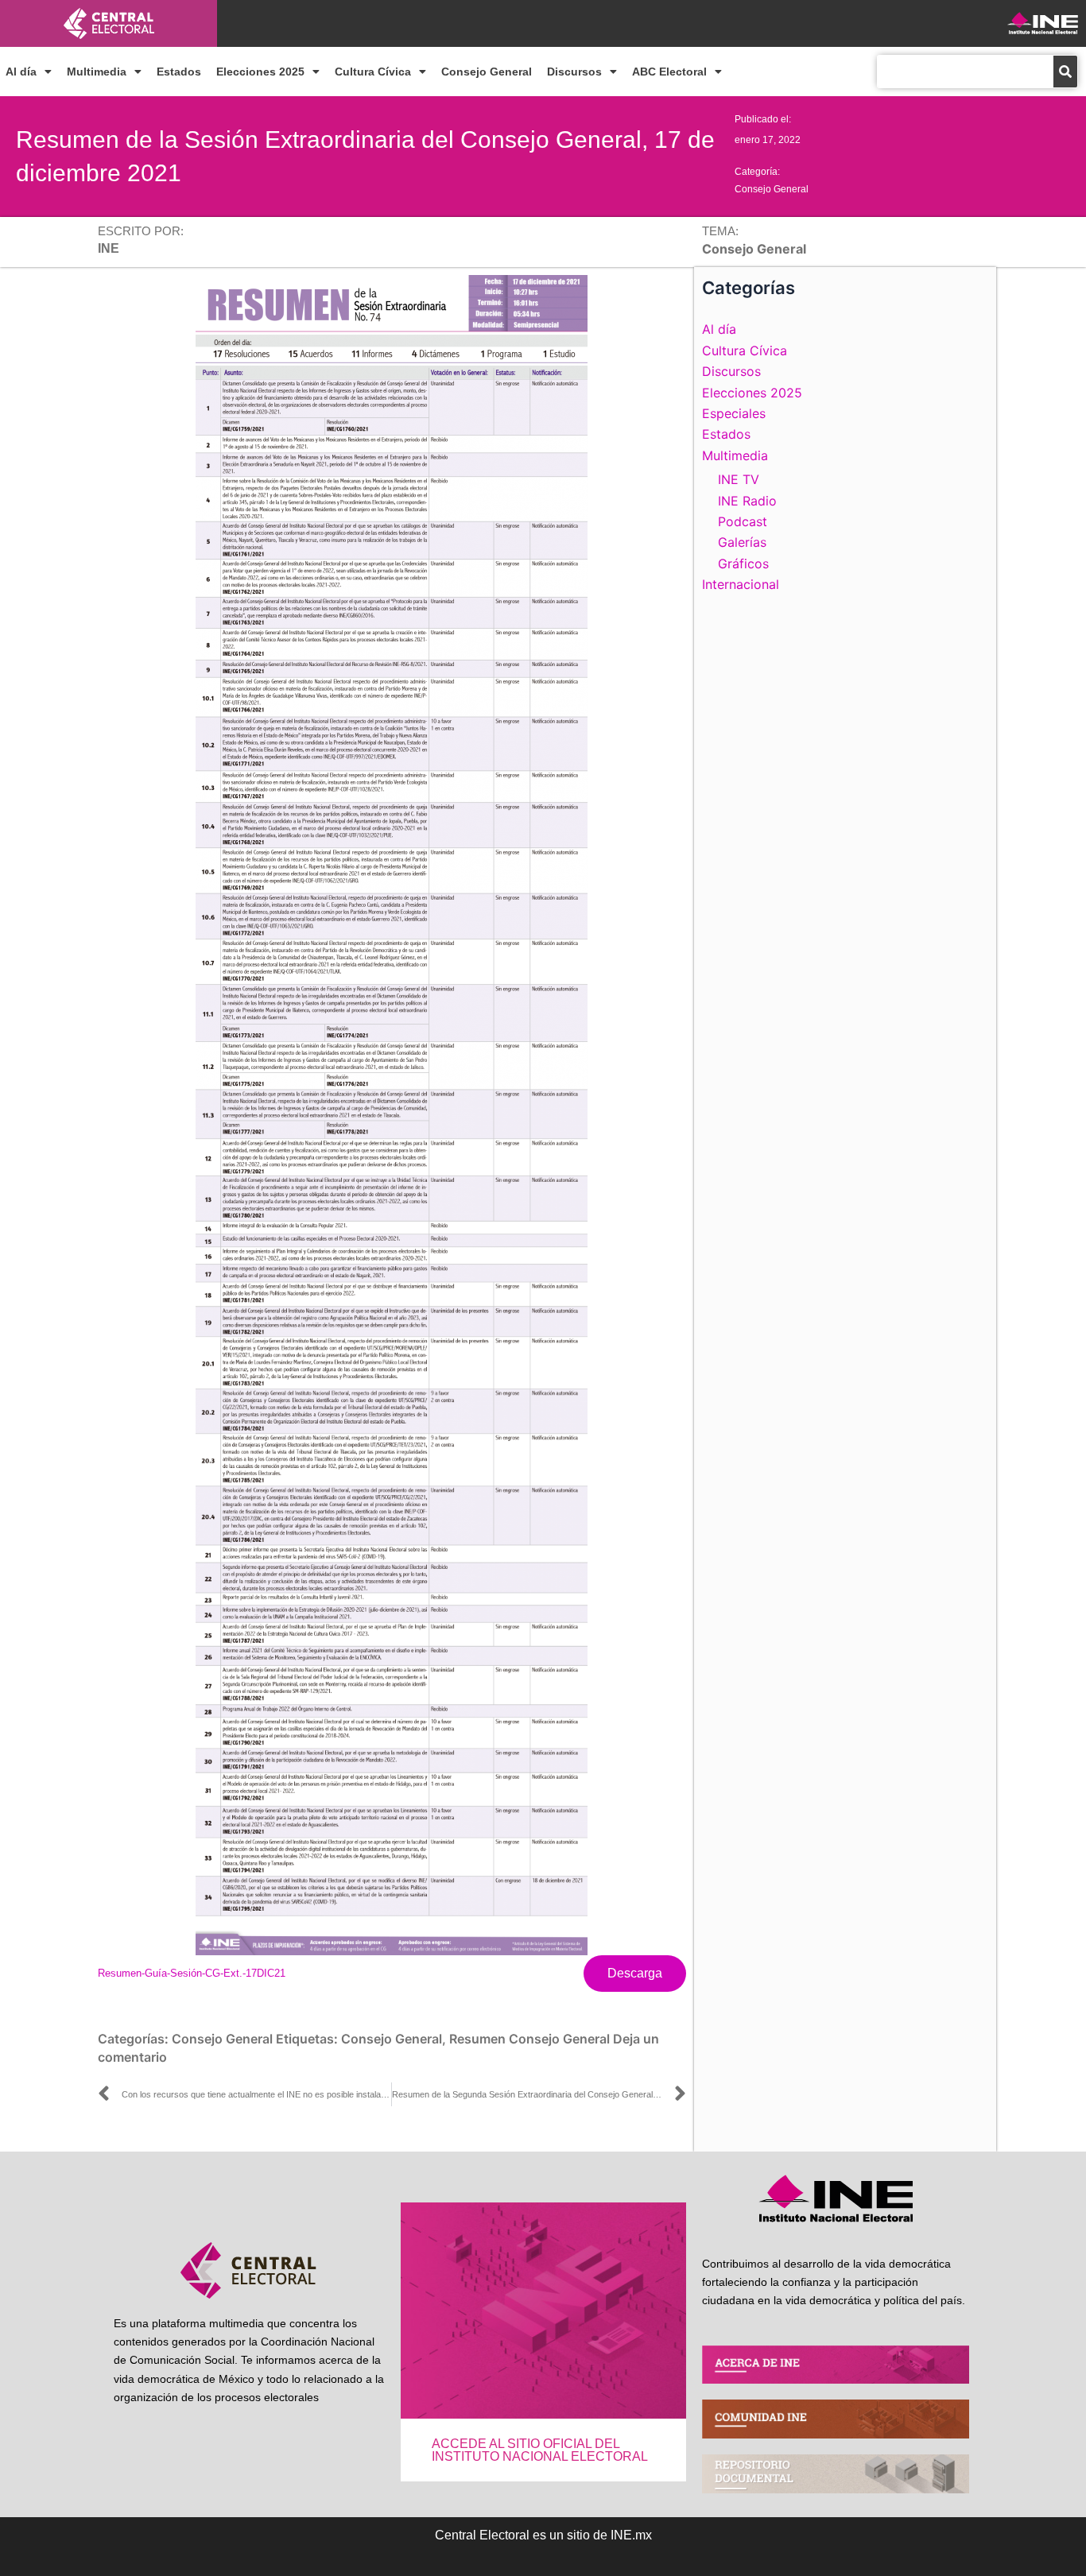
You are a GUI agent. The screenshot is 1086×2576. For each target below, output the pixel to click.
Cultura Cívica (373, 72)
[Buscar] (1065, 72)
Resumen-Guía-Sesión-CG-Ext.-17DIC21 (192, 1973)
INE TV (739, 479)
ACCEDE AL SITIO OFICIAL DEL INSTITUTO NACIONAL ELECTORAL (540, 2450)
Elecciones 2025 (260, 72)
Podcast (743, 521)
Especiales (734, 413)
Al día (21, 72)
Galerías (742, 542)
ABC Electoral (669, 72)
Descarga (635, 1973)
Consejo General (487, 72)
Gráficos (743, 564)
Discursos (574, 72)
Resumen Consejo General (529, 2039)
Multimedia (97, 72)
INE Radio (747, 501)
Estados (179, 72)
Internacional (741, 584)
